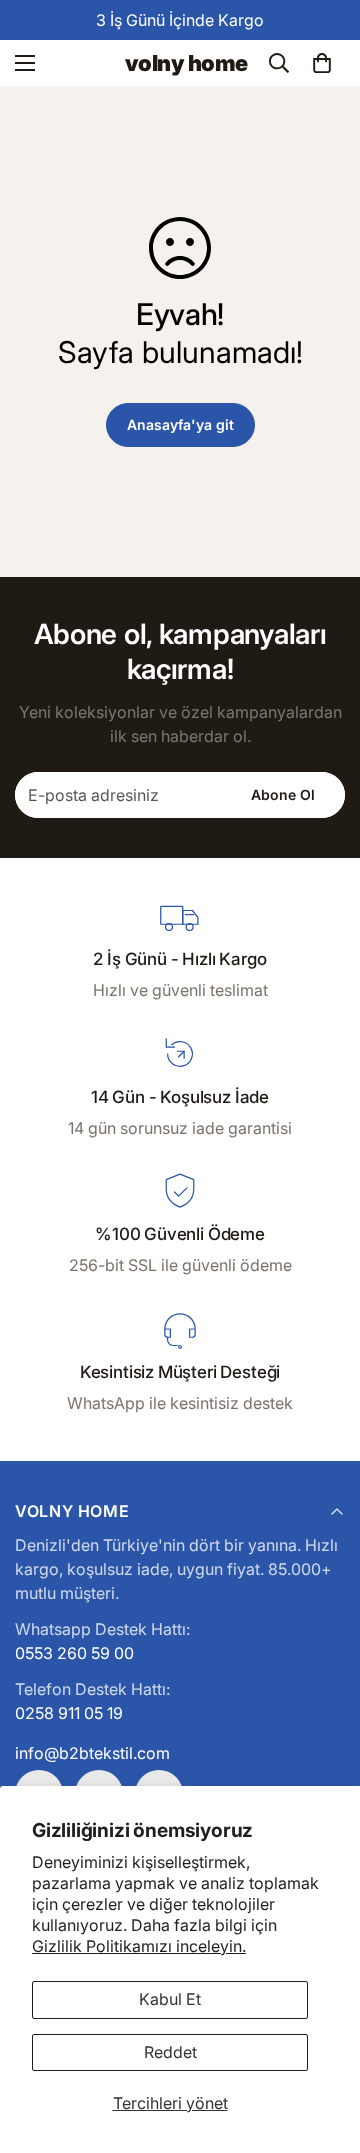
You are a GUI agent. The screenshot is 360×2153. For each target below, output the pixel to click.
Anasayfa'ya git (180, 424)
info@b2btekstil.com (92, 1753)
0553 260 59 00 (74, 1653)
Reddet (170, 2052)
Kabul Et (170, 1999)
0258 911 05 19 (69, 1713)
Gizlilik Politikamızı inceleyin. (139, 1946)
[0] (322, 63)
